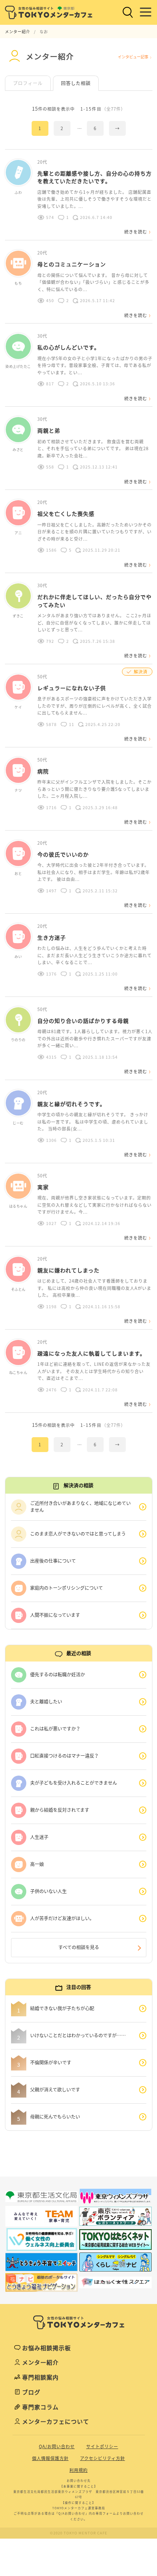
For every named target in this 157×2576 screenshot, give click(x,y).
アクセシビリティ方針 (103, 2458)
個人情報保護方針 (50, 2458)
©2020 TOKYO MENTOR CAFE (79, 2533)
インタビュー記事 (133, 57)
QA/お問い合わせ (57, 2446)
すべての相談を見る (79, 1947)
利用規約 (78, 2470)
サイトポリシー (102, 2446)
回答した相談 (76, 83)
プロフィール (28, 83)
